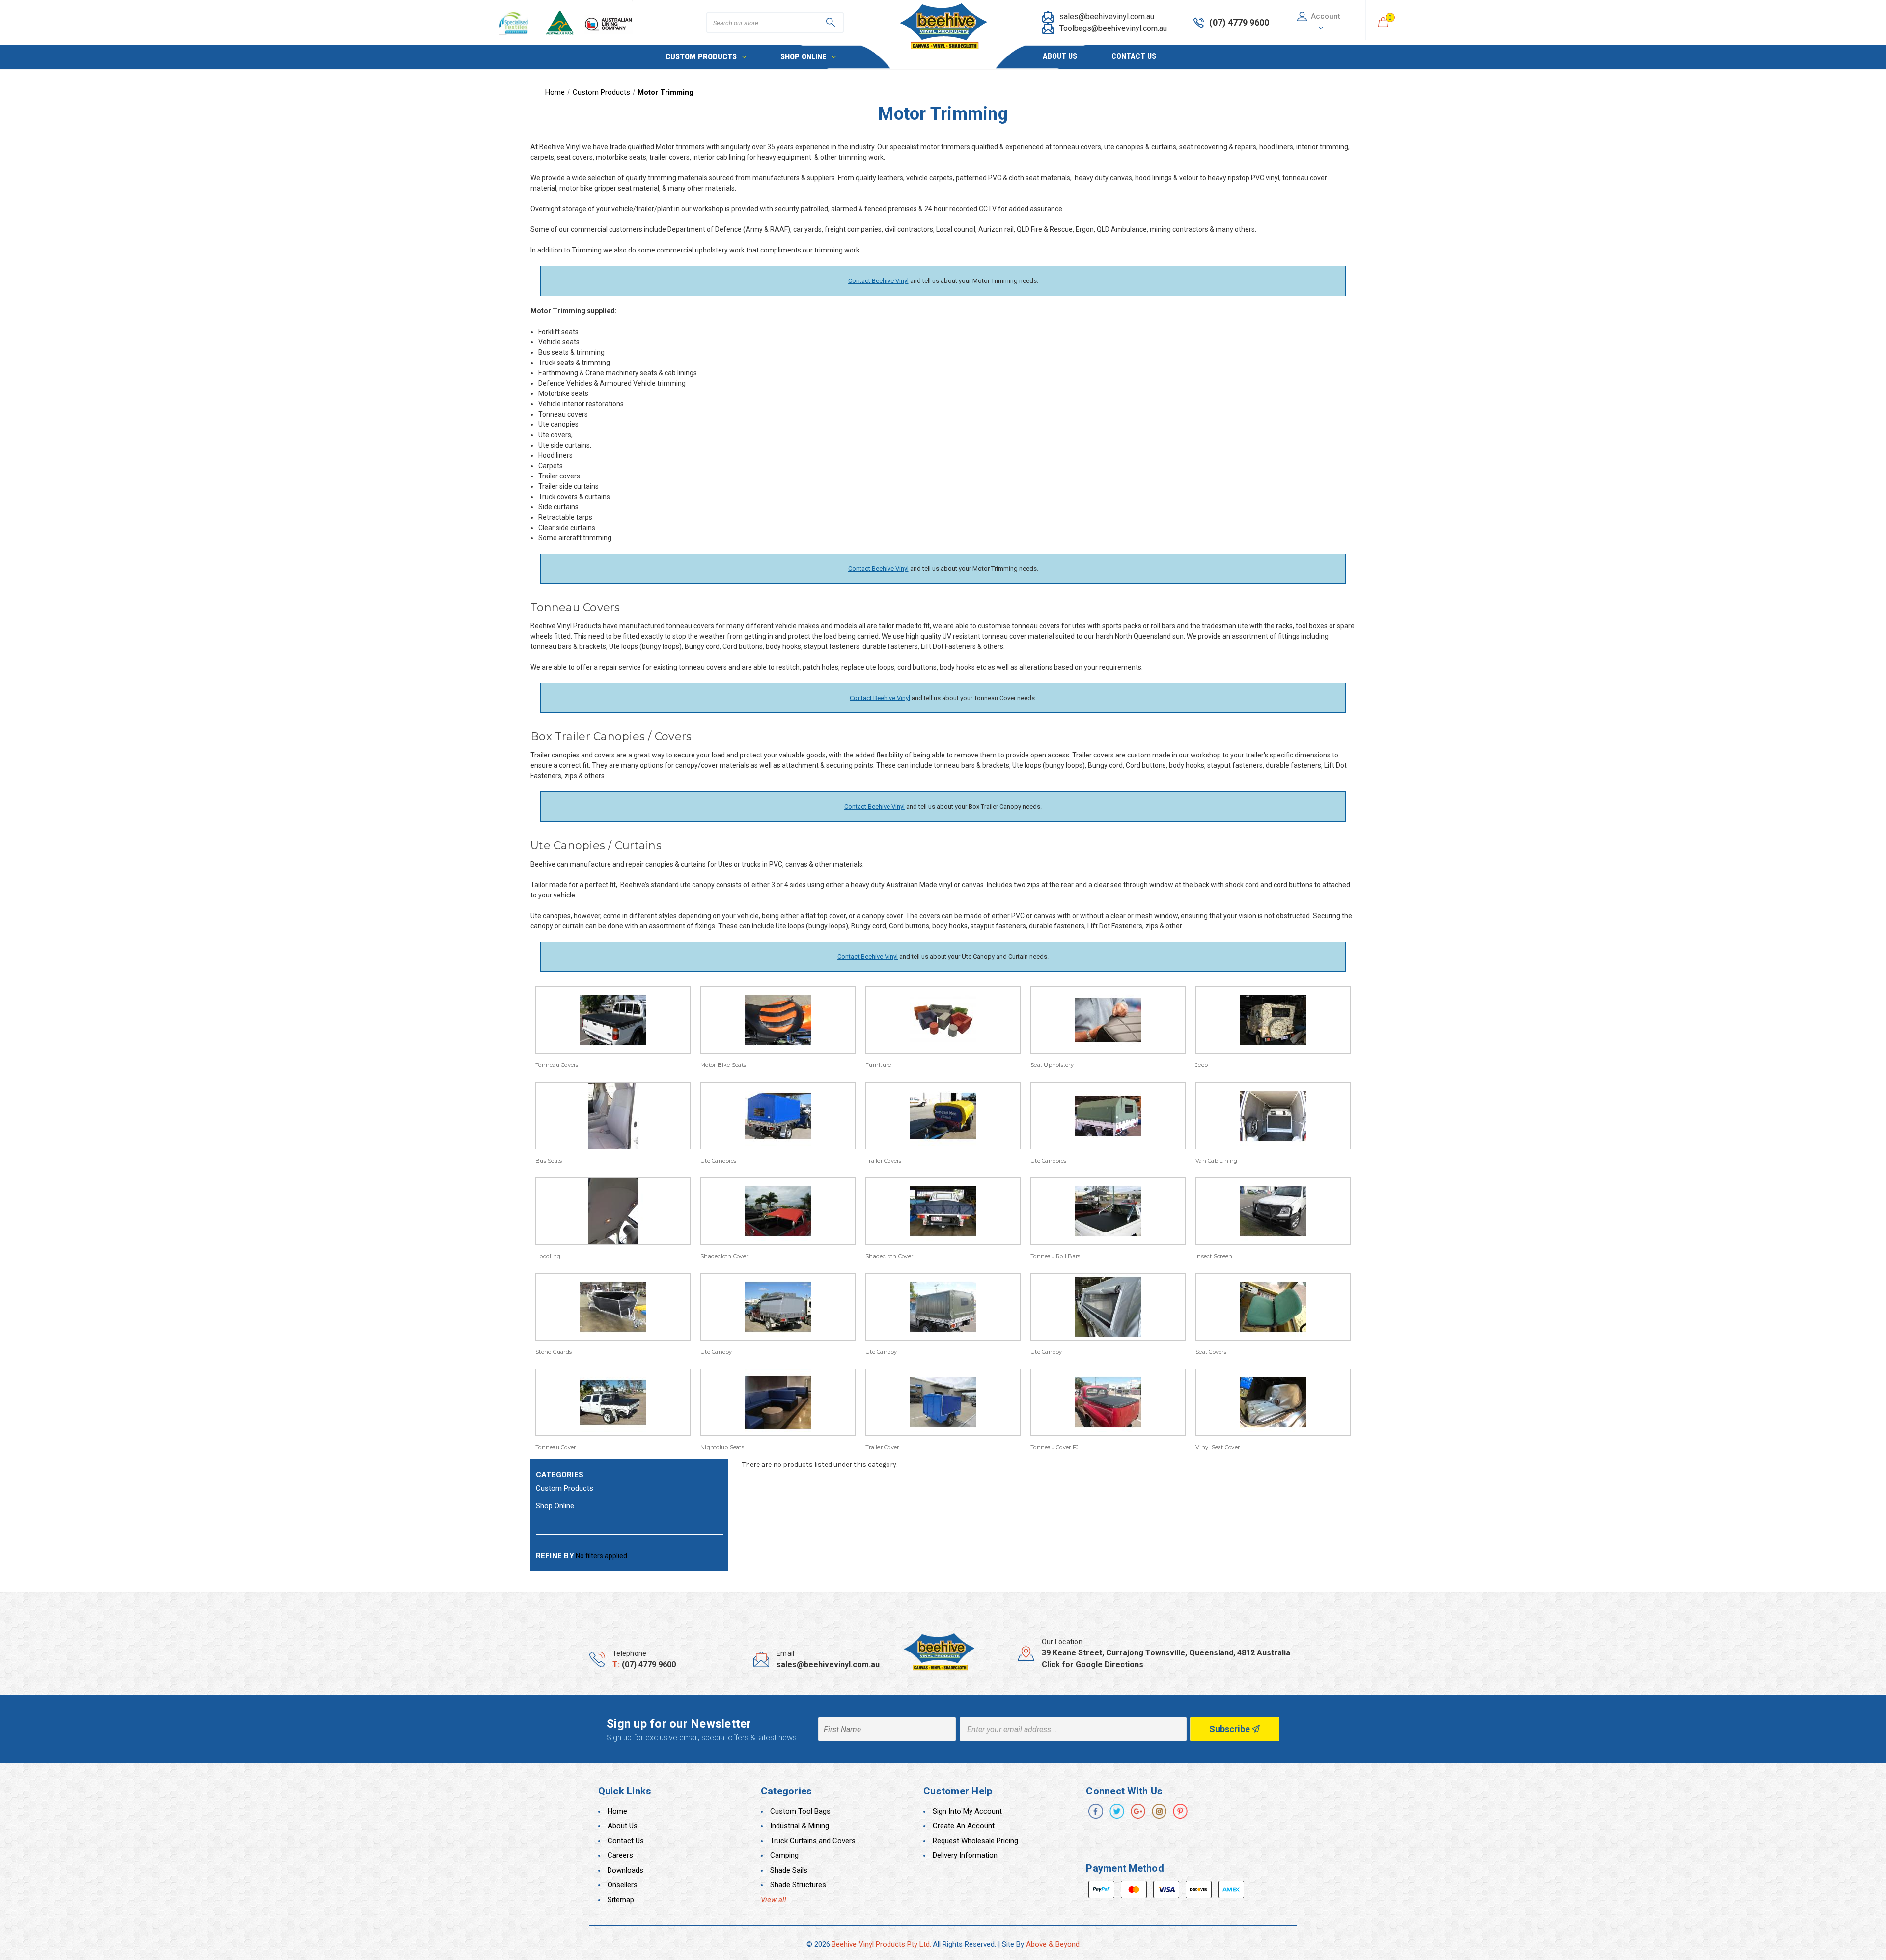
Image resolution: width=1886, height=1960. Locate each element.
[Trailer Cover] (943, 1402)
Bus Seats (549, 1161)
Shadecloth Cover (724, 1256)
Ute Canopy (716, 1352)
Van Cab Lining (1217, 1161)
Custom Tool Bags (800, 1811)
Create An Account (964, 1826)
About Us (1060, 56)
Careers (620, 1855)
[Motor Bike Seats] (778, 1020)
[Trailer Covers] (943, 1116)
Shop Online (804, 56)
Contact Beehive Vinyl (878, 281)
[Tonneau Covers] (613, 1020)
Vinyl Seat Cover (1218, 1447)
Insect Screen (1214, 1256)
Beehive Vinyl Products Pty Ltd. (881, 1944)
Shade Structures (798, 1885)
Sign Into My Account (967, 1811)
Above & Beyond (1053, 1944)
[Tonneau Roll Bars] (1108, 1211)
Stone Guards (554, 1352)
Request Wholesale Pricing (975, 1841)
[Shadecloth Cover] (778, 1211)
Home (617, 1811)
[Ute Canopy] (778, 1307)
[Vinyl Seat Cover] (1273, 1402)
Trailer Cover (882, 1447)
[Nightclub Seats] (778, 1402)
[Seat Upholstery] (1108, 1020)
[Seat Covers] (1273, 1307)
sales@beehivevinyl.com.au (1107, 16)
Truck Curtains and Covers (813, 1841)
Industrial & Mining (800, 1826)
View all (774, 1900)
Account (1326, 16)
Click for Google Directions (1093, 1665)
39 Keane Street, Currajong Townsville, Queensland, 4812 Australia (1166, 1653)
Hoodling (548, 1256)
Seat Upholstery (1052, 1065)
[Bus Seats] (613, 1116)
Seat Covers (1211, 1352)
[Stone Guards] (613, 1307)
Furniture (878, 1065)
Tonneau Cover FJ (1054, 1447)
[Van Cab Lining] (1273, 1116)
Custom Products (701, 56)
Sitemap (621, 1900)
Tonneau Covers (557, 1065)
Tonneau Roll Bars (1055, 1256)
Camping (784, 1855)
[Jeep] (1273, 1020)
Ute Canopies (718, 1161)
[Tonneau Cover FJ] (1108, 1402)
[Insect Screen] (1273, 1211)
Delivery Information (965, 1855)
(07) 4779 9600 (649, 1665)
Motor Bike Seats (723, 1065)
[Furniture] (943, 1020)
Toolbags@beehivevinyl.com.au (1113, 28)
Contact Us (1134, 56)
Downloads (625, 1870)
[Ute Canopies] (778, 1116)
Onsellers (623, 1885)
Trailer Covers (884, 1161)
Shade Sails (789, 1870)
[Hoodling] (613, 1211)
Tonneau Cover (555, 1447)
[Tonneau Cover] (613, 1402)
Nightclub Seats (722, 1447)
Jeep (1202, 1065)
